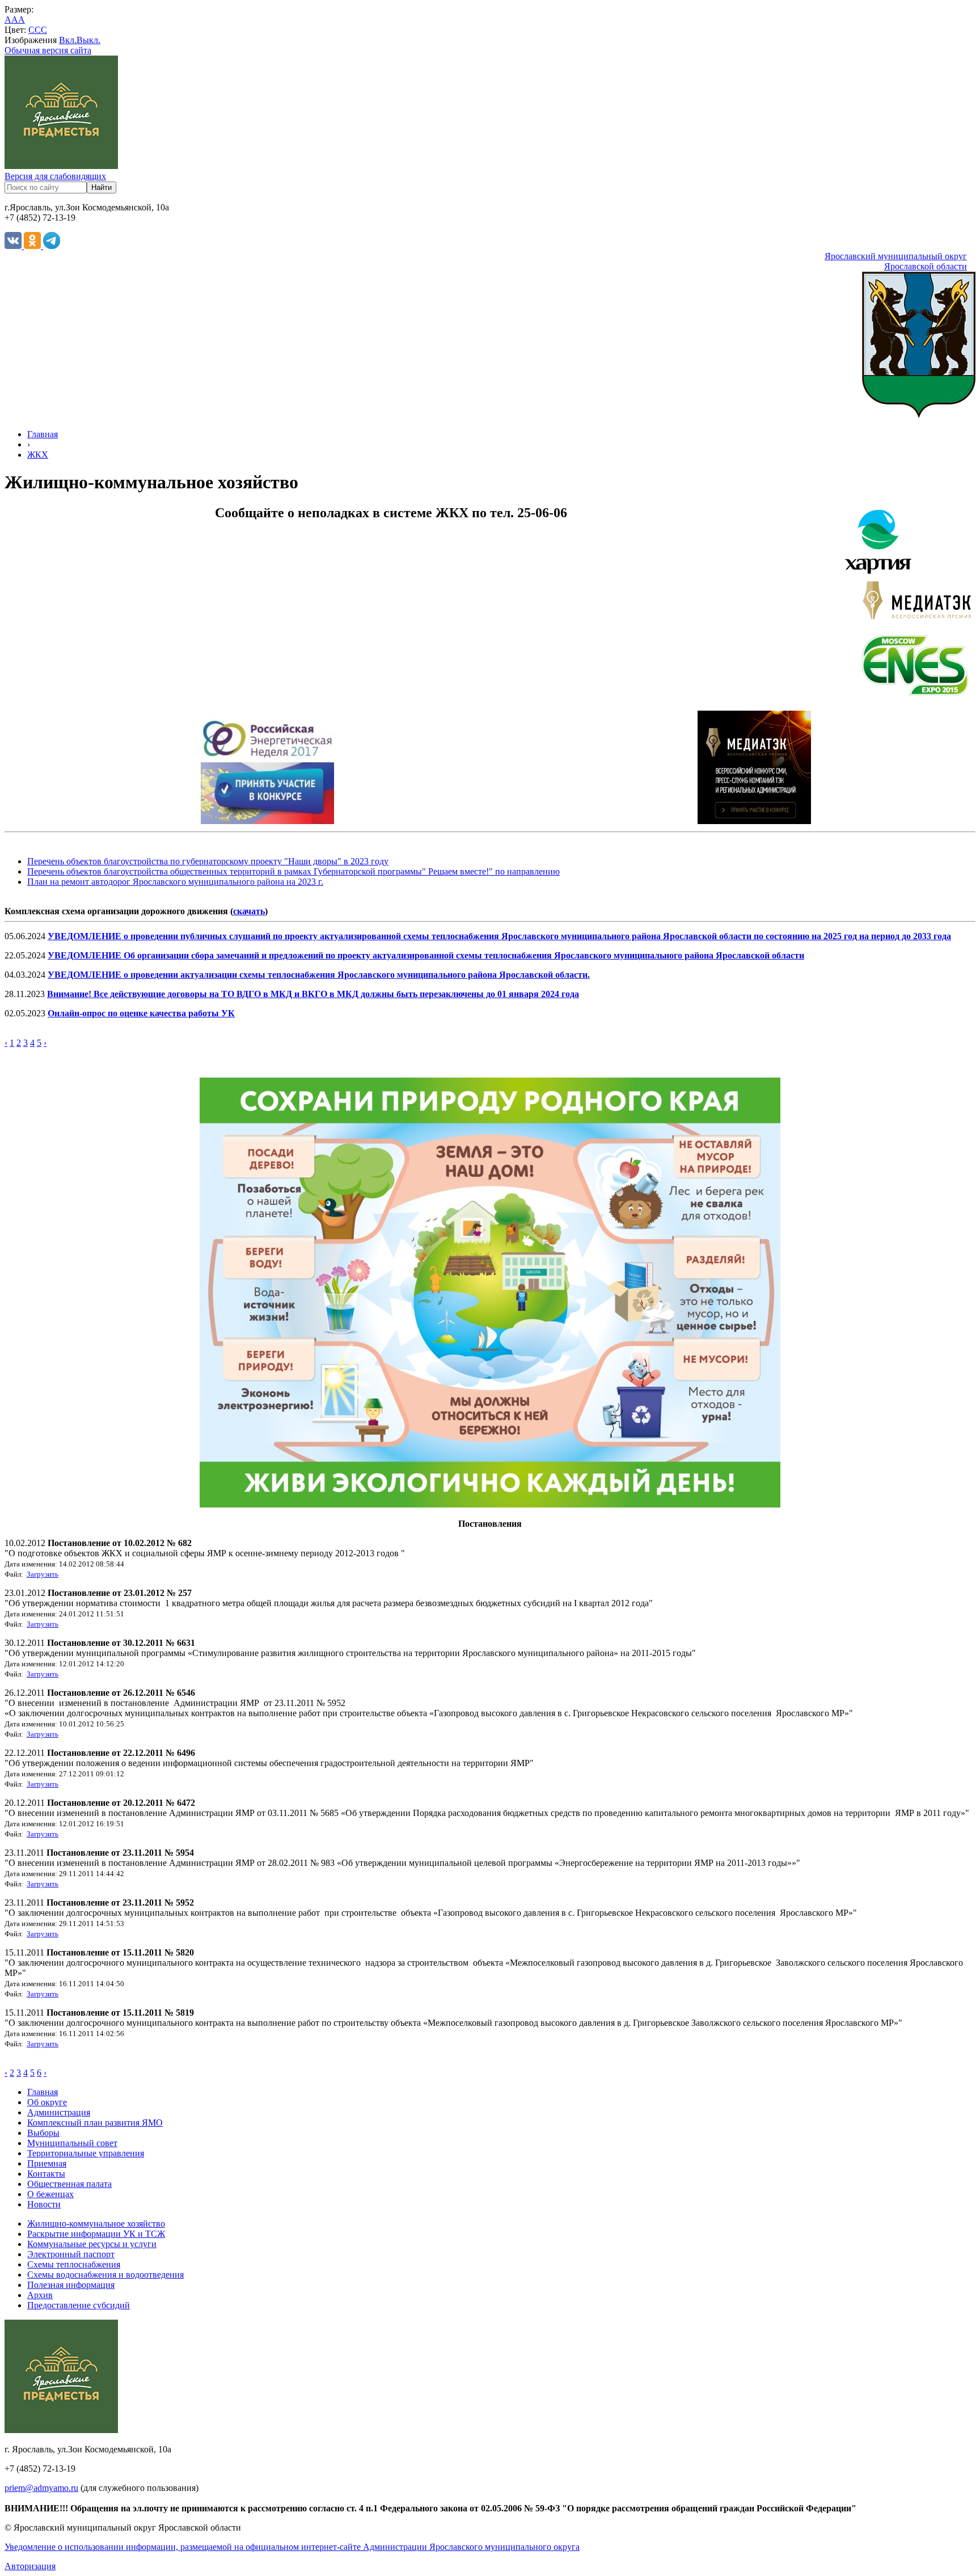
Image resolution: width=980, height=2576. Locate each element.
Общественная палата (69, 2184)
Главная (43, 434)
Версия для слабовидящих (55, 176)
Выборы (43, 2133)
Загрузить (43, 1574)
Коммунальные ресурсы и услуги (92, 2244)
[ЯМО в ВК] (14, 246)
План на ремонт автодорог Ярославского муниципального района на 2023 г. (175, 882)
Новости (44, 2204)
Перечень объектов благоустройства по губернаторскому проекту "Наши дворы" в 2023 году (208, 861)
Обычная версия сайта (48, 50)
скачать (249, 911)
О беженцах (50, 2194)
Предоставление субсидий (79, 2305)
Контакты (46, 2174)
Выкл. (88, 40)
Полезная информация (71, 2285)
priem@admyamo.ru (41, 2488)
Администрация (59, 2112)
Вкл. (68, 40)
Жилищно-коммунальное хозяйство (96, 2224)
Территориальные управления (86, 2153)
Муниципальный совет (72, 2143)
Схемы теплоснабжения (74, 2264)
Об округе (47, 2102)
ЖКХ (38, 455)
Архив (40, 2295)
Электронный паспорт (71, 2254)
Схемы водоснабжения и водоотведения (105, 2275)
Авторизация (30, 2566)
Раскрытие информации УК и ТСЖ (96, 2234)
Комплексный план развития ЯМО (95, 2123)
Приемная (47, 2163)
